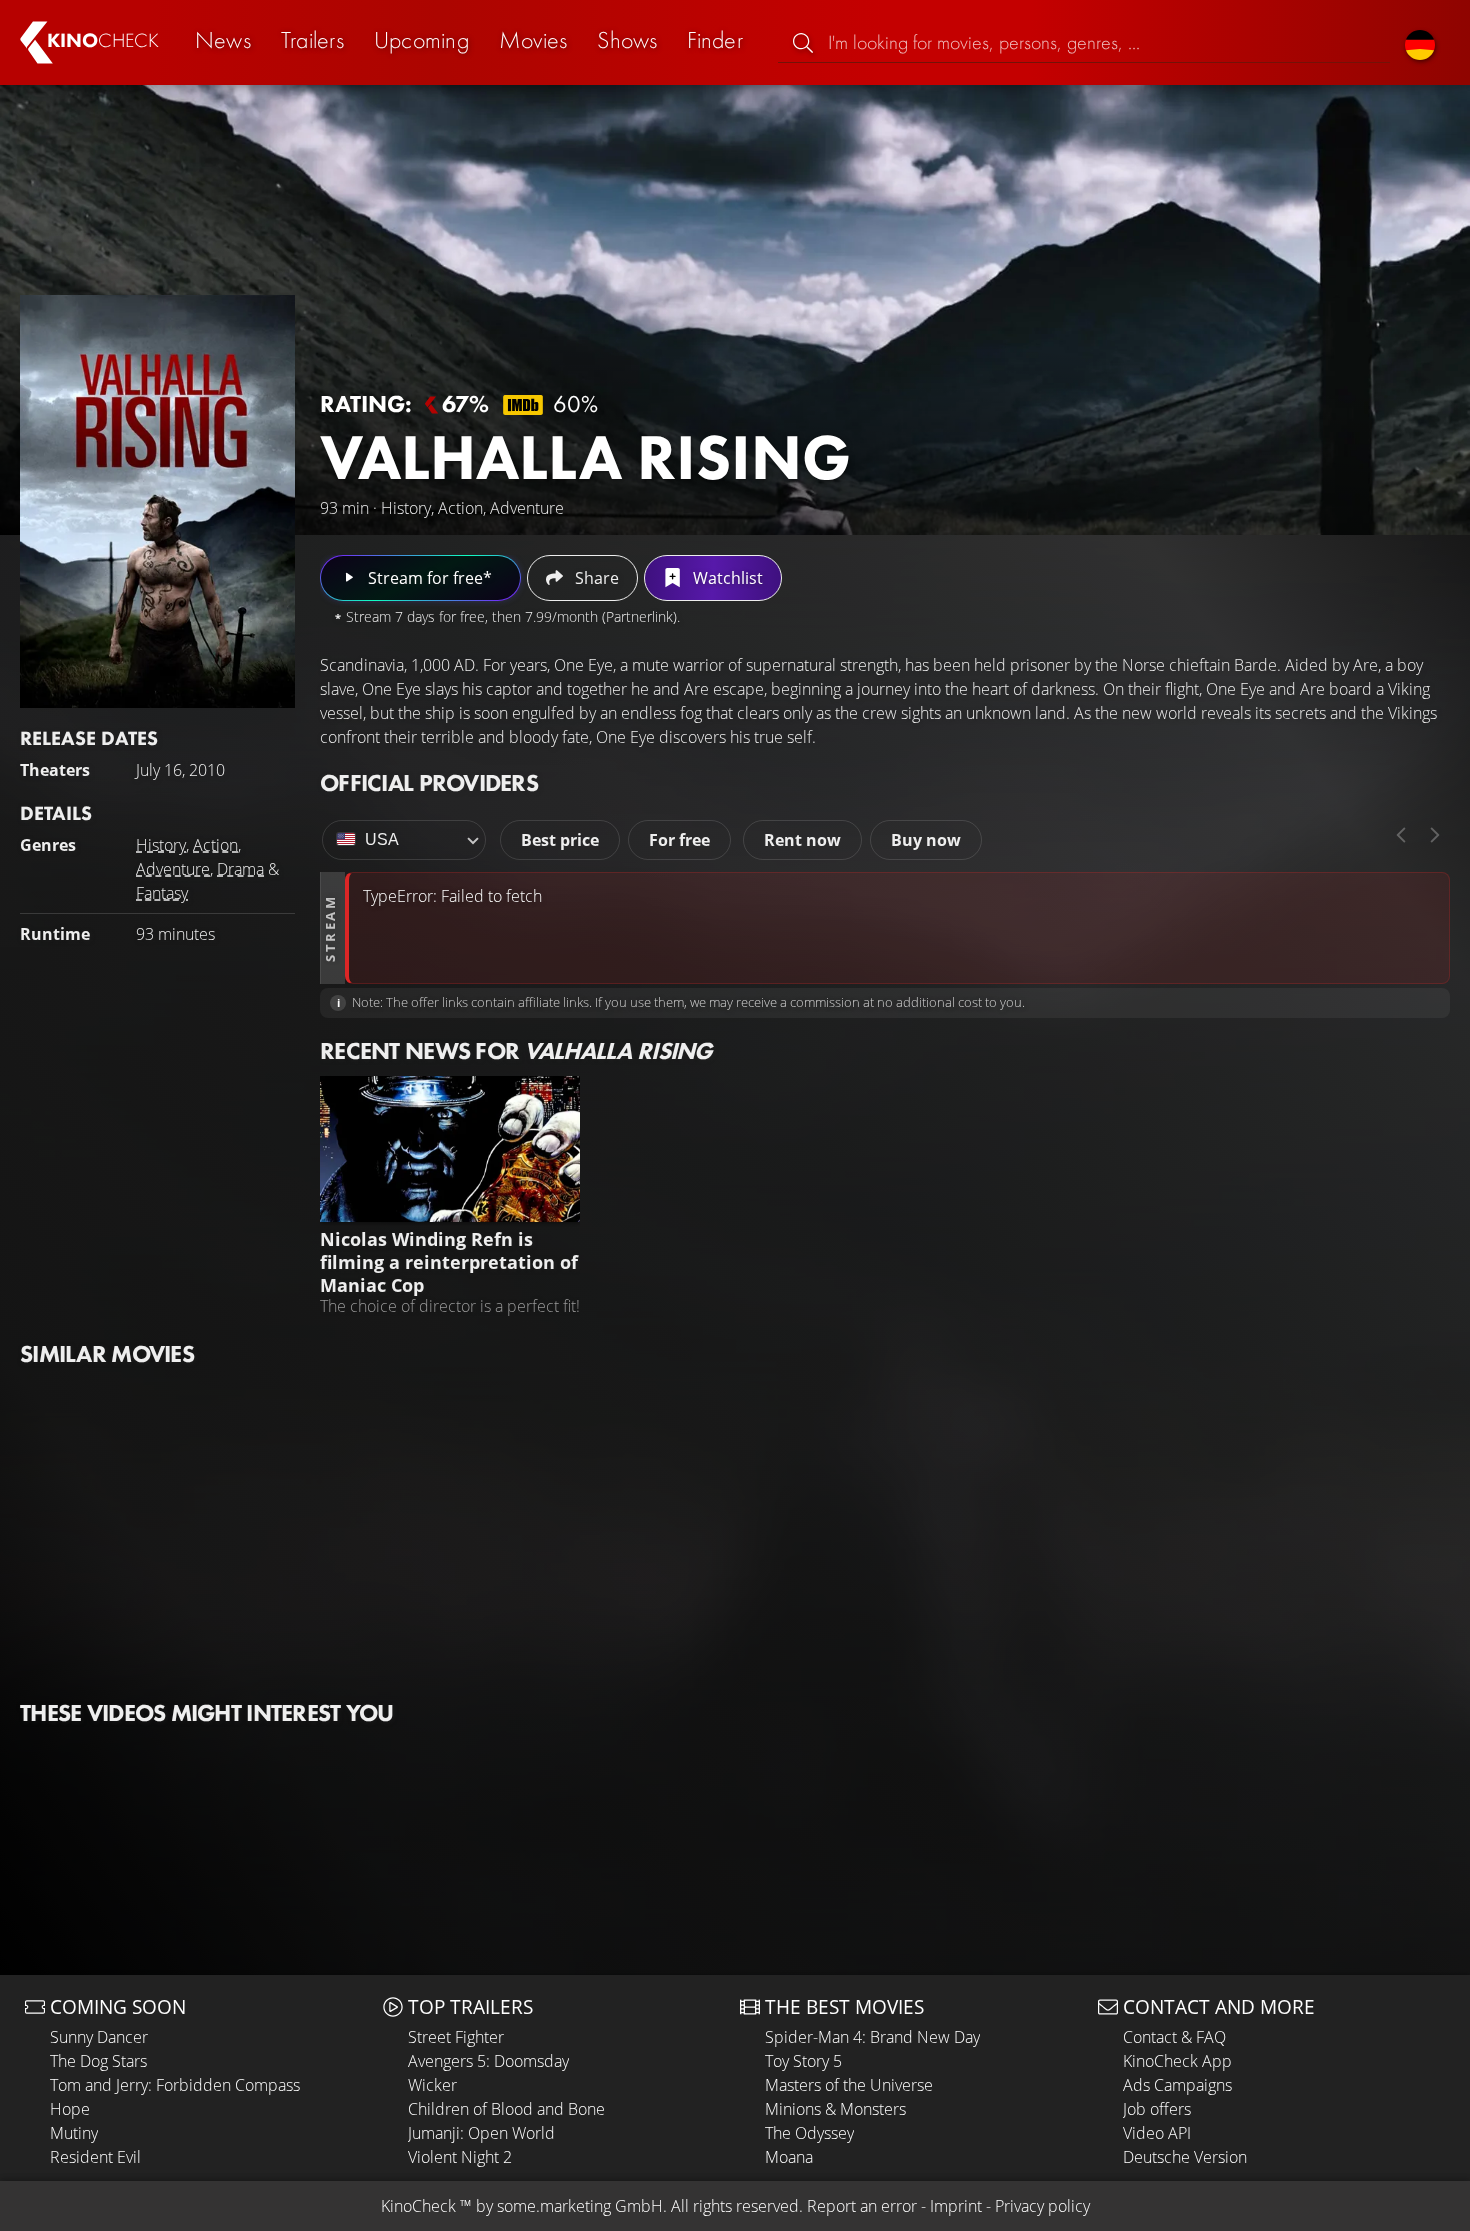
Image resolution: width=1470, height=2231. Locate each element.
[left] (1401, 835)
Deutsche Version (1185, 2157)
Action (215, 845)
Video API (1157, 2133)
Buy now (926, 840)
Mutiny (74, 2133)
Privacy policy (1042, 2206)
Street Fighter (456, 2037)
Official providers (429, 782)
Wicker (432, 2085)
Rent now (802, 840)
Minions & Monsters (835, 2109)
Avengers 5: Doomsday (488, 2061)
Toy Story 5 (803, 2061)
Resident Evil (95, 2157)
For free (679, 840)
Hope (70, 2109)
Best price (560, 840)
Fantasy (162, 893)
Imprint (956, 2206)
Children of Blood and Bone (506, 2109)
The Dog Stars (98, 2061)
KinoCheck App (1177, 2061)
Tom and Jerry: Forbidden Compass (175, 2085)
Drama (240, 869)
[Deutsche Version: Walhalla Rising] (1420, 42)
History (161, 845)
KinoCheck (418, 2206)
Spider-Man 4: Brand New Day (872, 2037)
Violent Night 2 (460, 2157)
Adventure (173, 869)
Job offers (1157, 2109)
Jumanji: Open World (481, 2133)
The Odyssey (809, 2133)
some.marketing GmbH (580, 2206)
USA (382, 839)
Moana (789, 2157)
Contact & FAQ (1174, 2037)
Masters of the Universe (849, 2085)
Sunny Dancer (99, 2037)
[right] (1435, 835)
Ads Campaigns (1177, 2085)
